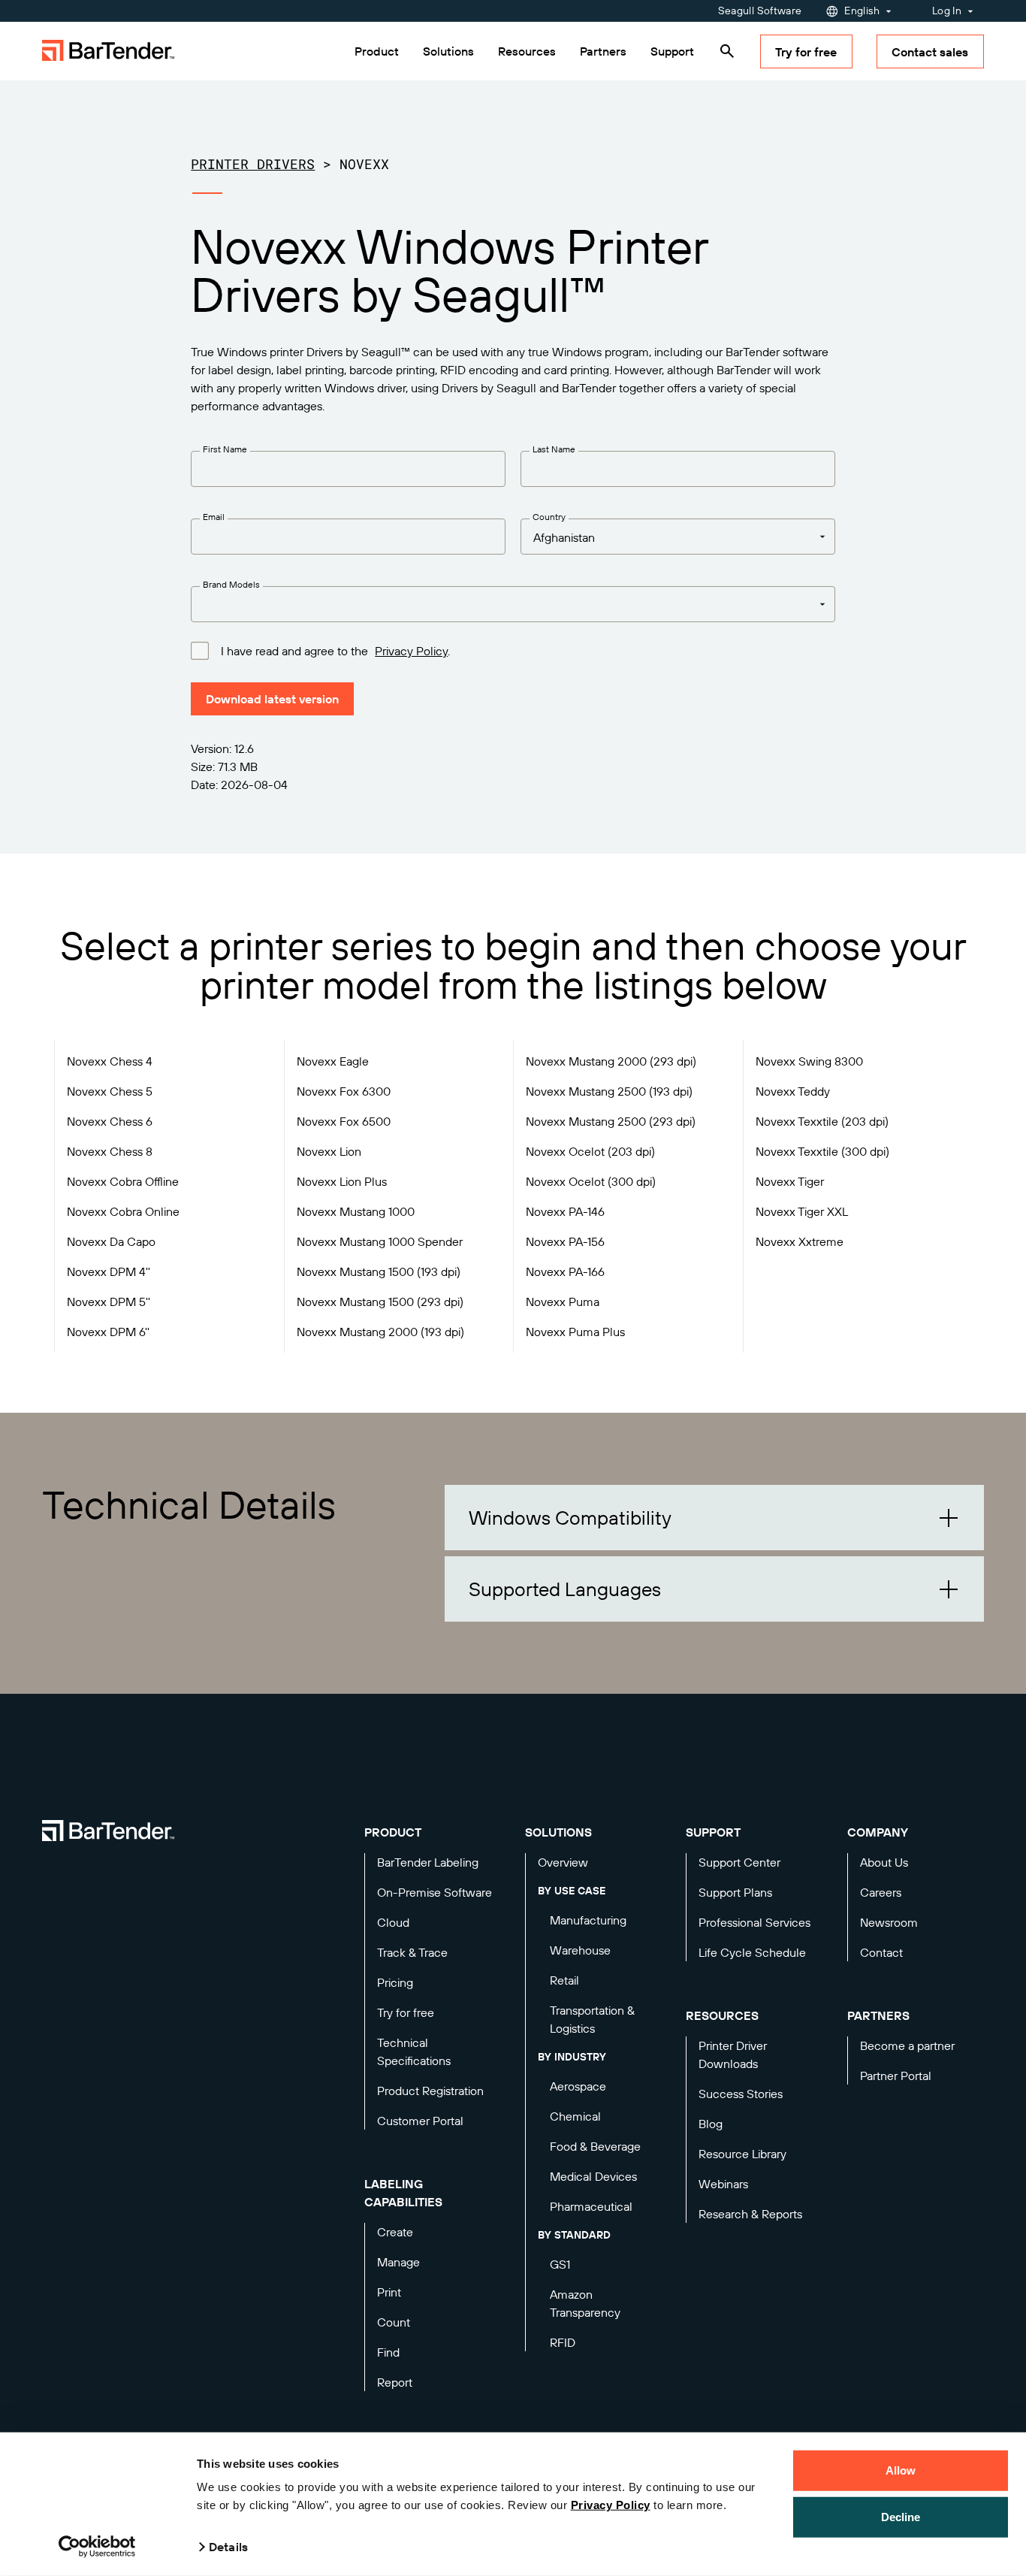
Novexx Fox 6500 (344, 1121)
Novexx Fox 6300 (344, 1091)
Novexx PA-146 (565, 1211)
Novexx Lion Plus (342, 1181)
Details (228, 2547)
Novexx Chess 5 (110, 1091)
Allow (901, 2470)
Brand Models (231, 584)
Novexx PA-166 (565, 1271)
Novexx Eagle (333, 1061)
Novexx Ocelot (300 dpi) (591, 1181)
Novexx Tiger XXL (802, 1211)
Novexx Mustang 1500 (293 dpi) (380, 1302)
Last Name (554, 449)
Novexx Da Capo (111, 1241)
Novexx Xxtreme (800, 1241)
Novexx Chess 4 (110, 1061)
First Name (225, 449)
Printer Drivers (253, 164)
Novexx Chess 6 (110, 1121)
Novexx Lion (329, 1151)
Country (549, 517)
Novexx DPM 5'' (109, 1302)
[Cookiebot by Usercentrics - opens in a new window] (97, 2547)
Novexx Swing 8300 (809, 1061)
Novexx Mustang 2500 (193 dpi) (609, 1091)
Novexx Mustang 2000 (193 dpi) (380, 1332)
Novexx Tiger (790, 1181)
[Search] (727, 51)
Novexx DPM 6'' (108, 1332)
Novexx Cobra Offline (123, 1181)
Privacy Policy (611, 2505)
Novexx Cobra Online (123, 1211)
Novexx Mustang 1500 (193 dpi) (379, 1271)
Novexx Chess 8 (110, 1151)
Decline (901, 2516)
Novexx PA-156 (565, 1241)
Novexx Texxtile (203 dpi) (822, 1121)
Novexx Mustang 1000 (356, 1211)
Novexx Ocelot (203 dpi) (590, 1151)
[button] (714, 1518)
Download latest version (272, 699)
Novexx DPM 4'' (109, 1271)
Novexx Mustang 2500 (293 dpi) (611, 1121)
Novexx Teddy (793, 1091)
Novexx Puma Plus (575, 1332)
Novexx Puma (563, 1302)
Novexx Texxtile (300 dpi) (822, 1151)
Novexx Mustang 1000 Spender (380, 1241)
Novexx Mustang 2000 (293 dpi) (611, 1061)
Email (214, 517)
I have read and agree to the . (335, 651)
